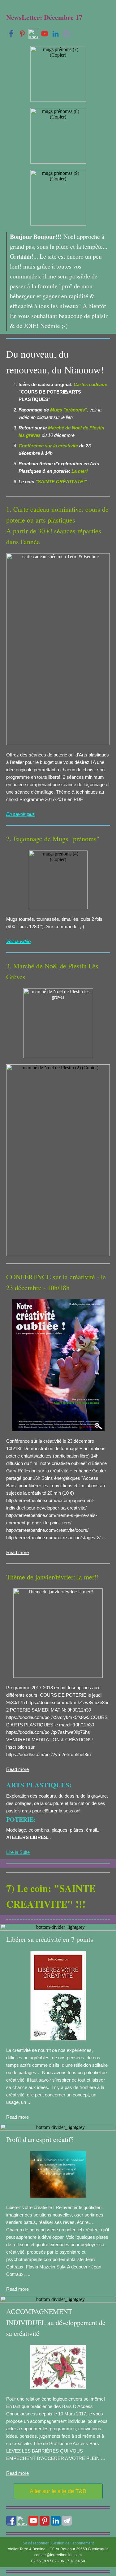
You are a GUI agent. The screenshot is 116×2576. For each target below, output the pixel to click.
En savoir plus (21, 814)
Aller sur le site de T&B (58, 2491)
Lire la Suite (18, 1852)
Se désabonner (36, 2543)
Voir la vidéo (18, 941)
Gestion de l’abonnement (73, 2543)
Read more (17, 1552)
